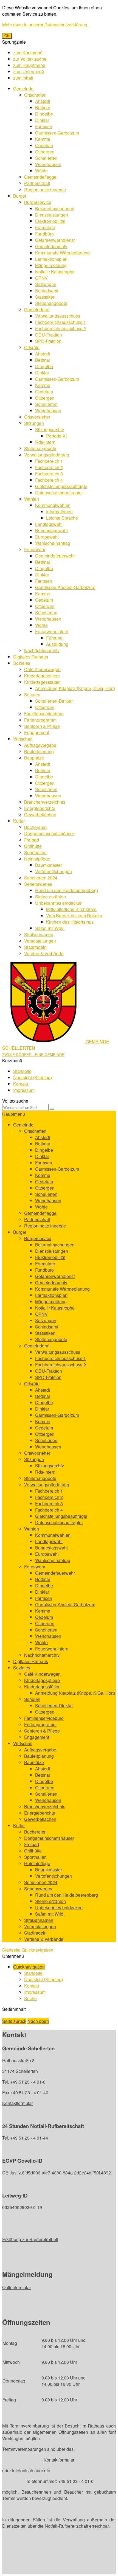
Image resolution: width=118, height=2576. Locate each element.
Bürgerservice (38, 202)
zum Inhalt (23, 78)
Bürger (20, 196)
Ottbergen (45, 152)
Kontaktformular (18, 2103)
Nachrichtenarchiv (42, 650)
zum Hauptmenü (29, 65)
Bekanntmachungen (55, 208)
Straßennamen (39, 934)
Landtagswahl (49, 524)
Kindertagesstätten (42, 682)
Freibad (32, 840)
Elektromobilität (50, 221)
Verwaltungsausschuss (58, 316)
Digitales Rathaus (31, 657)
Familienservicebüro (44, 714)
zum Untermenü (29, 72)
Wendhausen (48, 164)
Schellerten (46, 158)
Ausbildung (57, 644)
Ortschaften (35, 95)
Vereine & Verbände (44, 953)
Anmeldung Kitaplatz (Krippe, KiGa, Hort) (75, 688)
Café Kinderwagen (42, 669)
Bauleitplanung (39, 751)
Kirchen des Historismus (70, 922)
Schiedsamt (47, 291)
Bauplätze (34, 758)
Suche (30, 1998)
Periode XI (56, 436)
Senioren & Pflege (42, 726)
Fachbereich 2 (49, 467)
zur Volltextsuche (30, 59)
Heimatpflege (37, 859)
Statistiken (45, 297)
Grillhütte (33, 846)
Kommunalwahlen (53, 505)
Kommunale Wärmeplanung (62, 253)
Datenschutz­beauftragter (59, 493)
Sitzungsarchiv (50, 429)
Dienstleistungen (52, 215)
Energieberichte (40, 808)
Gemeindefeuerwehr (55, 556)
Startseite (22, 1071)
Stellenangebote (51, 303)
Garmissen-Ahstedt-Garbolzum (65, 587)
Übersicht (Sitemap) (33, 1077)
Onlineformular (17, 2287)
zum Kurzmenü (28, 53)
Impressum (24, 1090)
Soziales (22, 663)
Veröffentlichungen (54, 871)
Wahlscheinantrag (53, 543)
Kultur (19, 821)
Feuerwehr (35, 549)
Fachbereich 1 (49, 461)
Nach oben (38, 2021)
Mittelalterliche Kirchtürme (71, 909)
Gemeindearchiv (51, 246)
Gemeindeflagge (40, 177)
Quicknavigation (37, 1950)
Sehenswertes (38, 884)
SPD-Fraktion (48, 341)
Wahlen (32, 499)
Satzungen (46, 284)
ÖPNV (41, 278)
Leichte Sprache (62, 518)
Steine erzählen (50, 897)
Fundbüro (44, 234)
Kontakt (21, 1084)
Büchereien (35, 827)
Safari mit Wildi (50, 928)
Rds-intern (45, 442)
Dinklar (42, 120)
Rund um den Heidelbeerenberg (67, 890)
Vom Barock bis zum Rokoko (74, 916)
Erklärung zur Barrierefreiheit (30, 2239)
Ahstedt (43, 101)
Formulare (45, 227)
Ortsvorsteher (37, 417)
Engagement (37, 732)
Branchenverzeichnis (45, 802)
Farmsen (44, 126)
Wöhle (41, 171)
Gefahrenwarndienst (55, 240)
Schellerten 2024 (41, 878)
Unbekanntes (59, 903)
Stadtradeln (35, 947)
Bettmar (43, 107)
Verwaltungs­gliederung (47, 455)
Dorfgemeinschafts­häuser (49, 833)
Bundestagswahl (51, 530)
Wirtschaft (23, 739)
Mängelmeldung (51, 265)
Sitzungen (34, 423)
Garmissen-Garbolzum (57, 133)
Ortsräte (32, 347)
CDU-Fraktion (49, 335)
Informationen (59, 511)
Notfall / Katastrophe (55, 272)
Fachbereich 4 (49, 480)
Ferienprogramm (40, 720)
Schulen (32, 695)
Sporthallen (35, 852)
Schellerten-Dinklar (54, 701)
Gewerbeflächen (40, 815)
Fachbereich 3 (49, 474)
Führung (54, 638)
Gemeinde (23, 89)
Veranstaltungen (40, 941)
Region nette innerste (45, 190)
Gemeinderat (37, 309)
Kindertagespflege (42, 676)
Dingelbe (44, 114)
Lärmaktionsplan (51, 259)
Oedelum (44, 145)
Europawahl (47, 537)
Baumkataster (49, 865)
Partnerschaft (37, 183)
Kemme (43, 139)
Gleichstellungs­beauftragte (61, 486)
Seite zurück (14, 2021)
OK (7, 36)
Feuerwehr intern (52, 631)
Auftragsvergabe (40, 745)
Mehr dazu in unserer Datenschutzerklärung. (45, 25)
